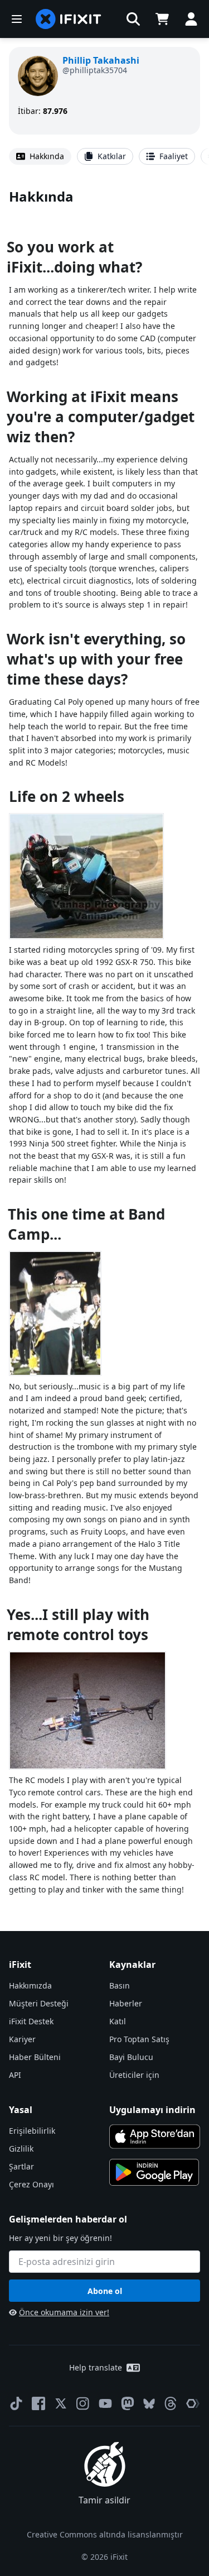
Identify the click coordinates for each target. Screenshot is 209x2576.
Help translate (96, 2367)
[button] (133, 19)
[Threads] (171, 2403)
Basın (120, 1985)
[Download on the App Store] (155, 2137)
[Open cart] (162, 19)
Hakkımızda (30, 1985)
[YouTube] (105, 2403)
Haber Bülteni (35, 2057)
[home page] (69, 19)
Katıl (118, 2021)
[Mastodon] (128, 2403)
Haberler (126, 2003)
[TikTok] (16, 2403)
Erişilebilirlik (32, 2131)
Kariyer (22, 2039)
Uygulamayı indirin (152, 2110)
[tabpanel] (104, 1041)
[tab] (40, 156)
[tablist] (104, 156)
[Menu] (17, 19)
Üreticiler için (134, 2075)
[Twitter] (61, 2403)
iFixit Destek (31, 2021)
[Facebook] (38, 2403)
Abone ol (105, 2291)
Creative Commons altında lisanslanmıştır (105, 2534)
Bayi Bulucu (131, 2057)
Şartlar (21, 2166)
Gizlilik (21, 2149)
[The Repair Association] (193, 2403)
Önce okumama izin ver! (64, 2312)
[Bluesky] (149, 2404)
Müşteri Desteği (39, 2003)
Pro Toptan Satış (139, 2039)
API (15, 2075)
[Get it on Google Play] (154, 2172)
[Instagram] (83, 2403)
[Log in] (191, 19)
